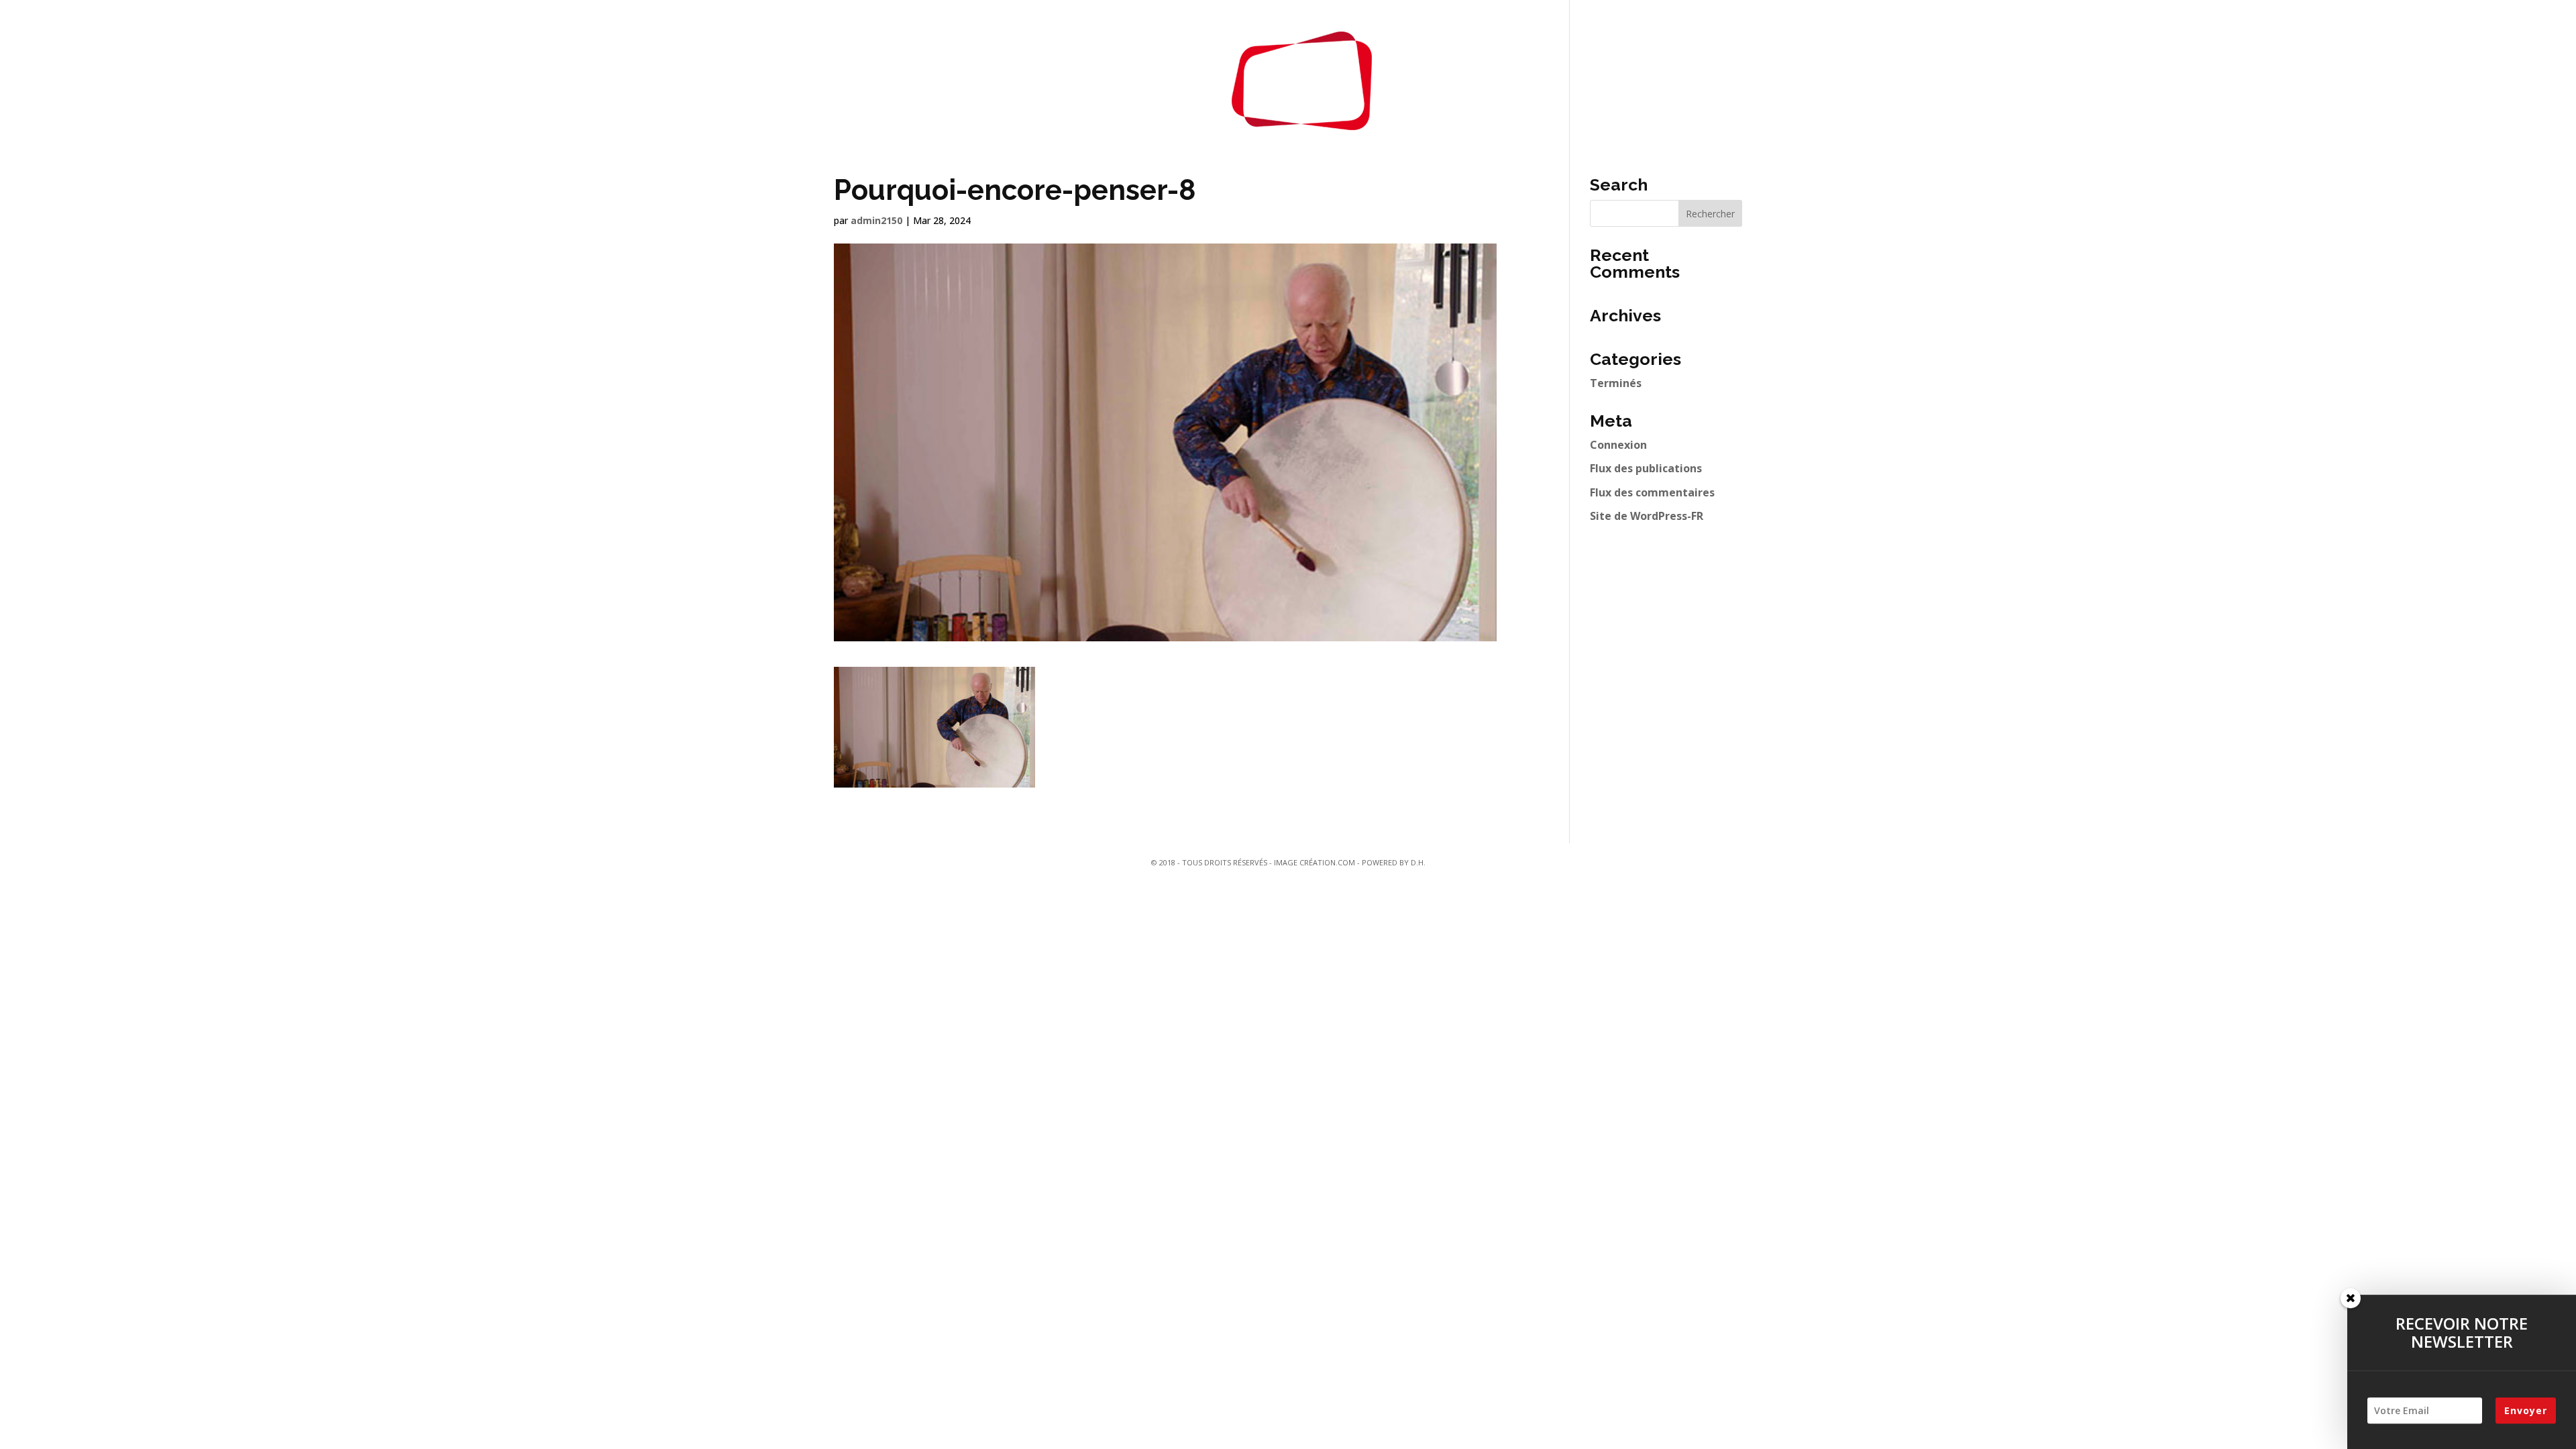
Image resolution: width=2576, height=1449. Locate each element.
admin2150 (876, 220)
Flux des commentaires (1652, 492)
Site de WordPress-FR (1647, 516)
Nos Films (1091, 80)
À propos (1170, 80)
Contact (1436, 80)
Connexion (1618, 445)
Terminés (1616, 383)
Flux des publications (1646, 468)
